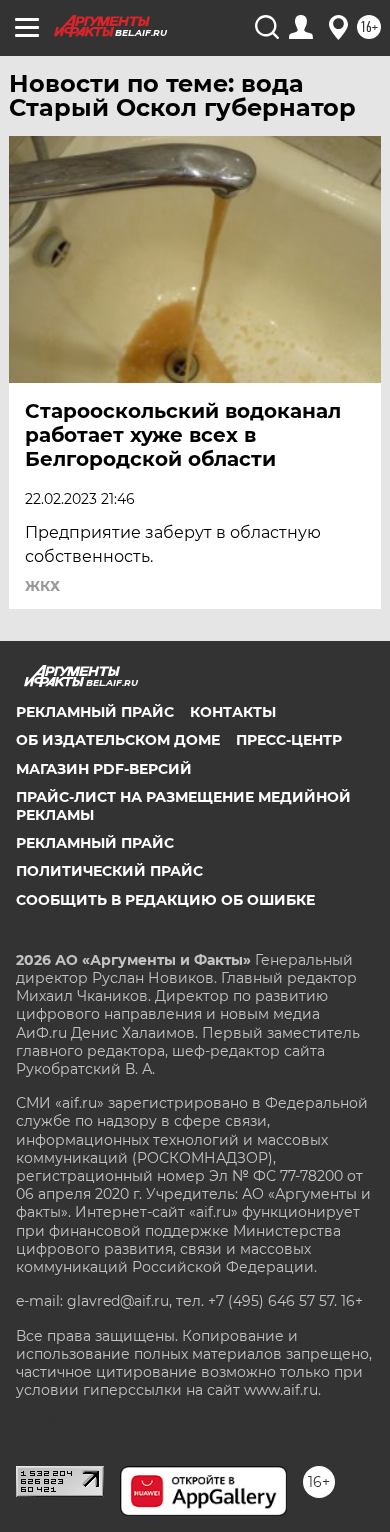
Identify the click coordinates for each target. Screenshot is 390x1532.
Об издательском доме (118, 740)
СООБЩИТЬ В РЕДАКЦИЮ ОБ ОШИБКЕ (165, 900)
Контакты (233, 712)
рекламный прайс (95, 843)
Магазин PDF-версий (104, 769)
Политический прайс (109, 871)
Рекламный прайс (95, 712)
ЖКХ (42, 586)
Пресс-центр (289, 740)
